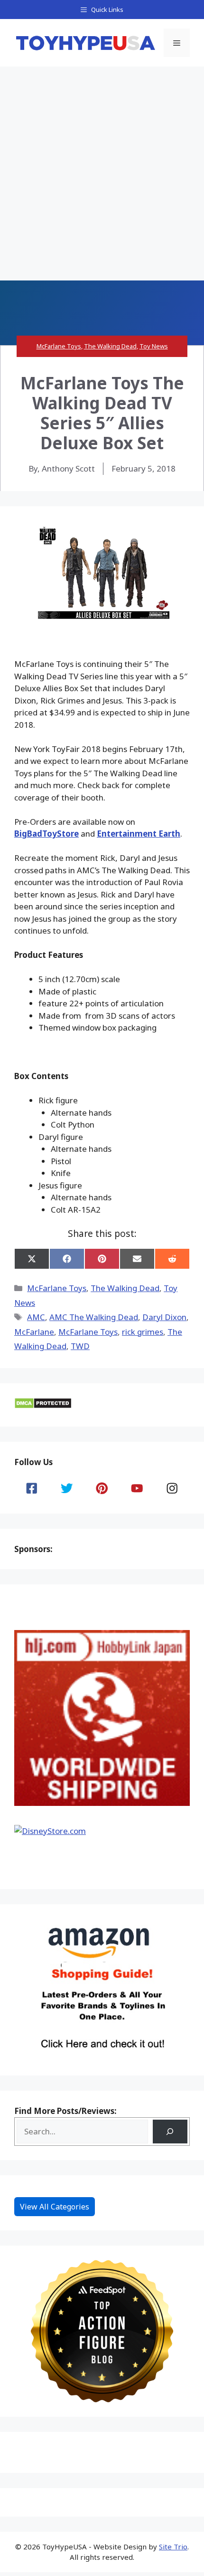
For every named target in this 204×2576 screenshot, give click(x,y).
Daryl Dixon (164, 1317)
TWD (80, 1346)
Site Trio (173, 2547)
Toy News (154, 346)
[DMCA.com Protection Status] (43, 1406)
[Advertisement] (102, 174)
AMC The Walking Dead (94, 1317)
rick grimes (143, 1332)
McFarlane (34, 1332)
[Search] (170, 2132)
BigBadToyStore (46, 834)
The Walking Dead (110, 346)
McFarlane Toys (59, 346)
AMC (36, 1317)
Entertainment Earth (139, 834)
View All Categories (55, 2207)
